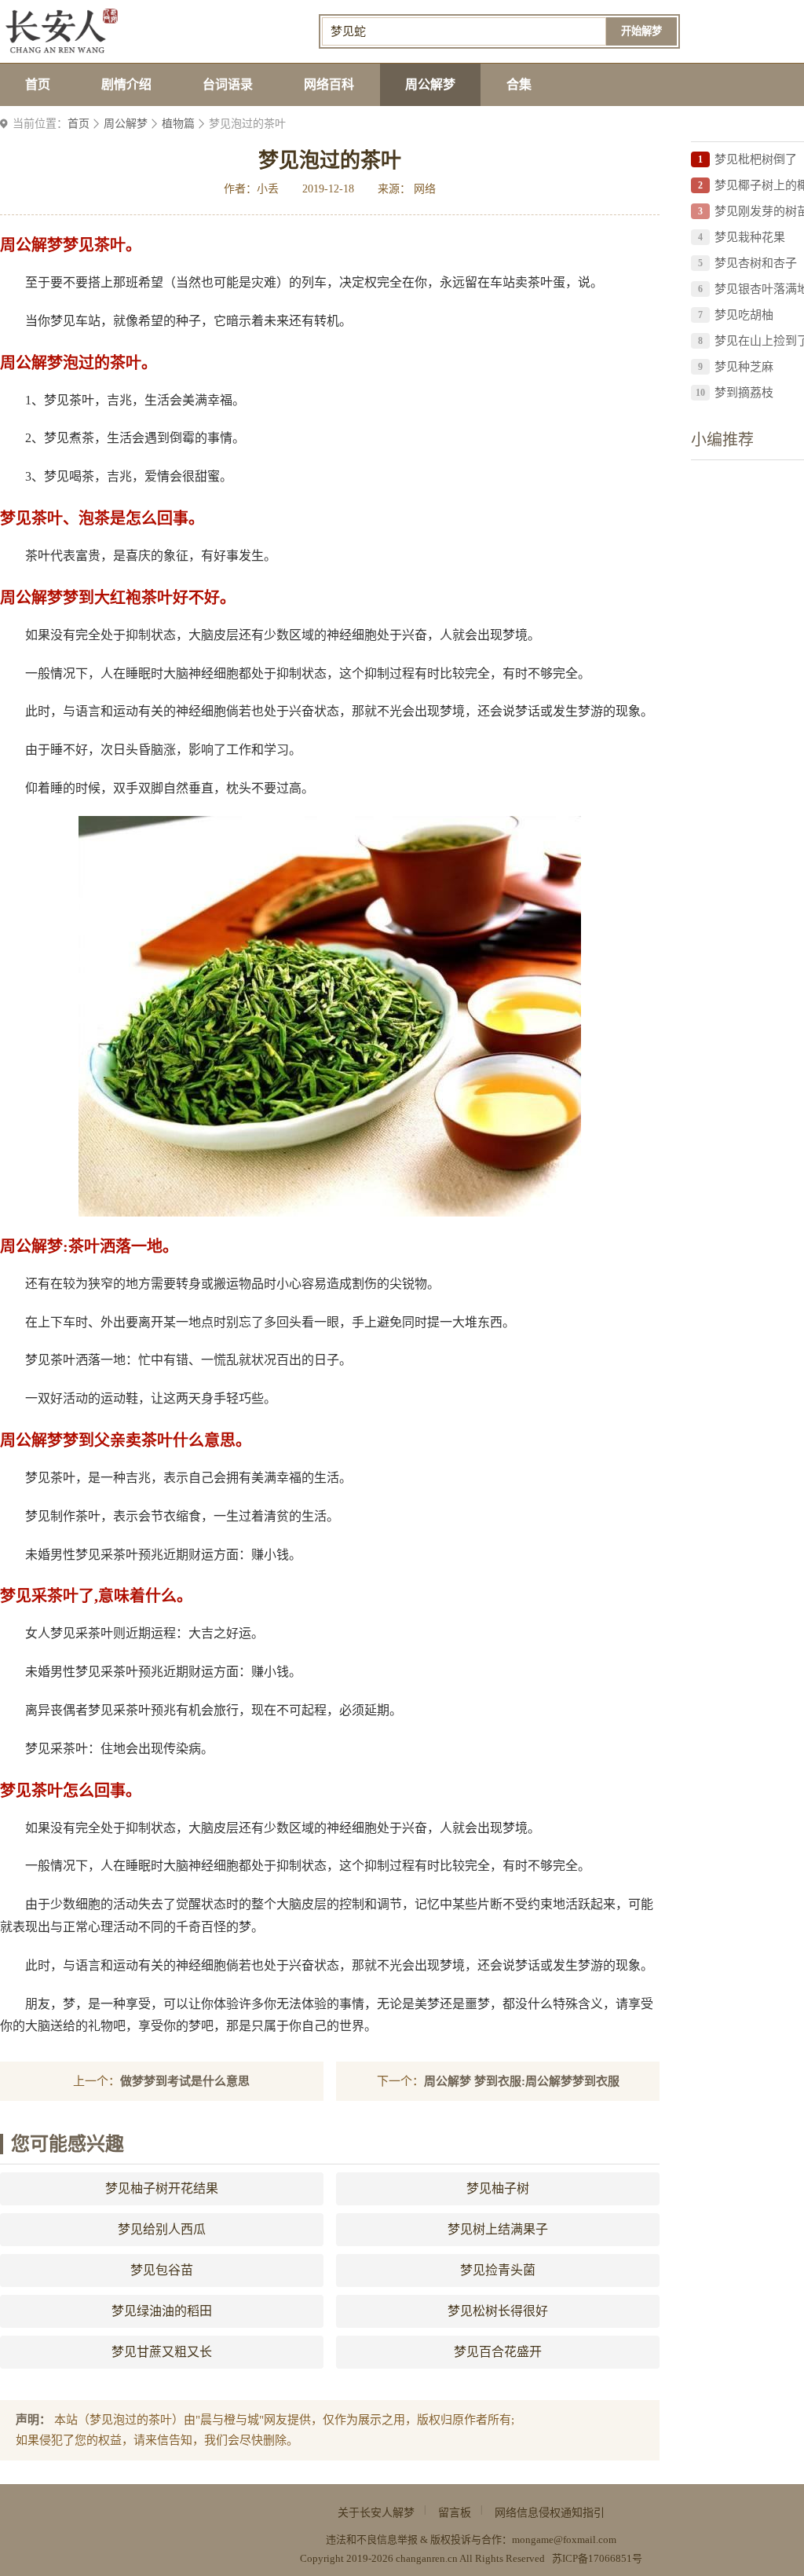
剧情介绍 (126, 84)
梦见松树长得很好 (498, 2311)
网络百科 (329, 84)
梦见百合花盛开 (498, 2352)
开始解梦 (641, 31)
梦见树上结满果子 (498, 2229)
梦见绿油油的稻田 (162, 2311)
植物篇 (178, 124)
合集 (519, 84)
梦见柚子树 (498, 2188)
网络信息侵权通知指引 (550, 2513)
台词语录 (228, 84)
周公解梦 (430, 84)
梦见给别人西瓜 (162, 2229)
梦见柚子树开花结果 (162, 2188)
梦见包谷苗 (162, 2270)
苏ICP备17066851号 (597, 2558)
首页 (38, 84)
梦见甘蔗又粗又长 (162, 2352)
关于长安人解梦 (376, 2513)
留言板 (455, 2513)
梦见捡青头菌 (498, 2270)
